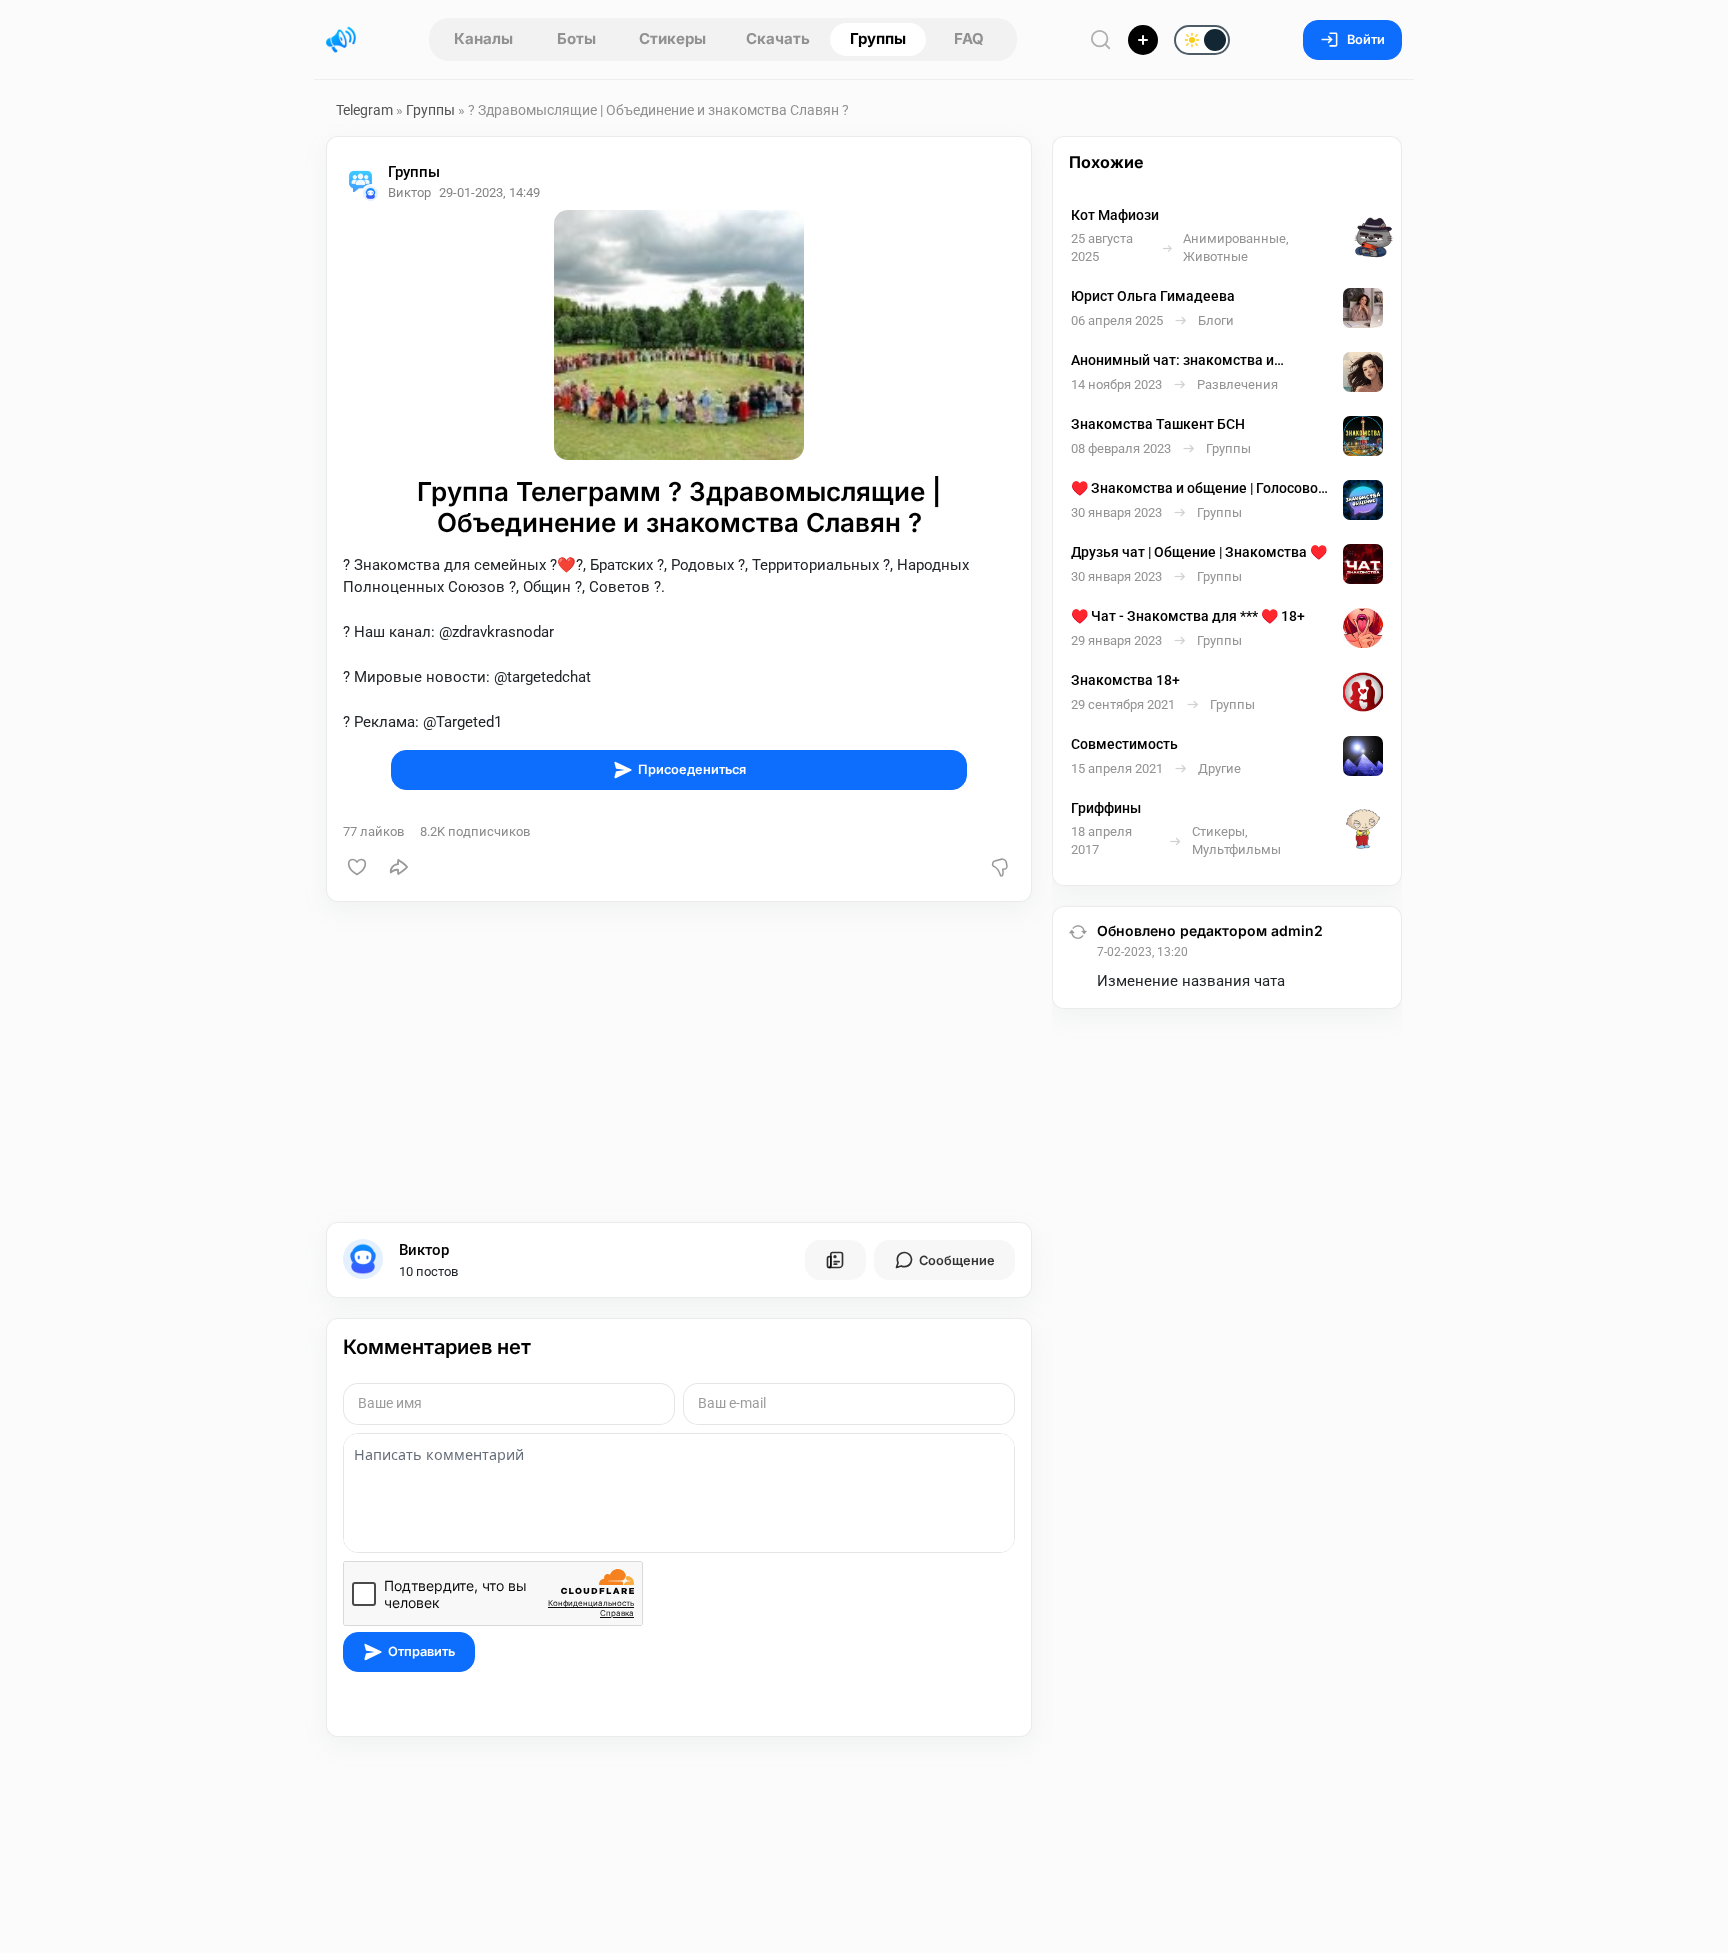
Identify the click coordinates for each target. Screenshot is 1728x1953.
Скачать (778, 38)
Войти (1366, 39)
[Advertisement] (679, 1062)
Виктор (424, 1250)
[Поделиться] (399, 867)
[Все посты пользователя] (835, 1260)
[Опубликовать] (1143, 40)
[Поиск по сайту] (1101, 39)
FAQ (969, 38)
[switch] (1138, 41)
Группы (878, 38)
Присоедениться (692, 769)
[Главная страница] (341, 40)
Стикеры (672, 38)
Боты (576, 38)
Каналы (483, 38)
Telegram (364, 110)
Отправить (421, 1651)
